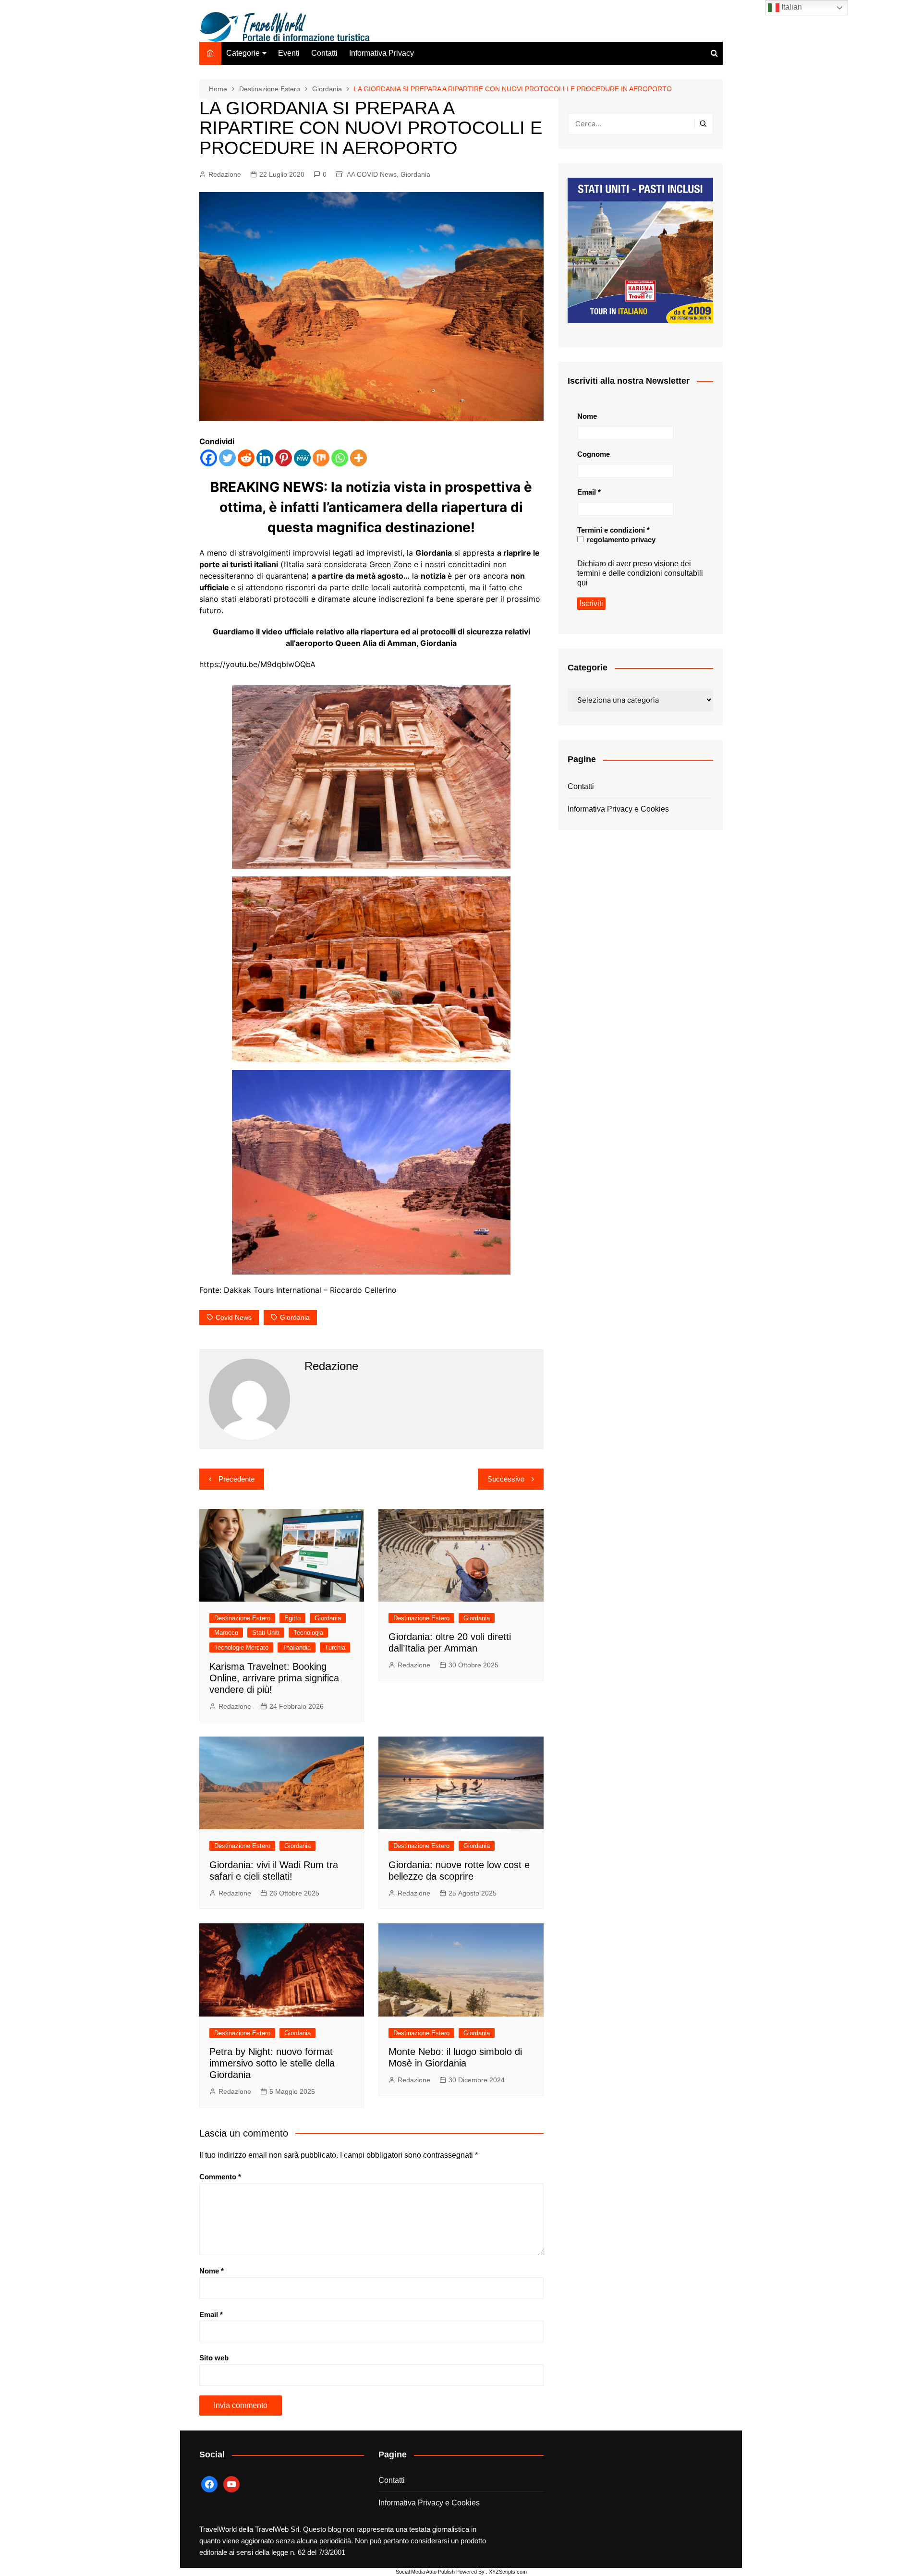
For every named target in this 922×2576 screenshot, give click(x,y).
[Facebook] (209, 458)
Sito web (214, 2358)
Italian (791, 7)
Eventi (289, 53)
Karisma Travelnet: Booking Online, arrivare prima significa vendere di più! (274, 1678)
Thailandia (297, 1647)
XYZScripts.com (508, 2572)
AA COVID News (372, 174)
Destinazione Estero (242, 1618)
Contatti (324, 53)
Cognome (594, 454)
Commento (220, 2177)
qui (582, 583)
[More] (358, 458)
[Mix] (321, 458)
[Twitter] (227, 458)
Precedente (237, 1479)
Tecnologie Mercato (241, 1647)
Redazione (225, 174)
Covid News (234, 1317)
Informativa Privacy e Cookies (618, 809)
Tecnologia (308, 1633)
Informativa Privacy (382, 53)
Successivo (506, 1479)
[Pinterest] (284, 458)
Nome (212, 2271)
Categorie (243, 53)
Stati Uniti (266, 1633)
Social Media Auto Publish (425, 2572)
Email (211, 2315)
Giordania (415, 174)
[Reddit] (246, 458)
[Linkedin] (265, 458)
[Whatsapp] (340, 458)
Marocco (226, 1633)
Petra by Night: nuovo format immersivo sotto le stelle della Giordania (272, 2063)
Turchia (335, 1647)
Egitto (292, 1618)
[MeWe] (302, 458)
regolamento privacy (620, 540)
